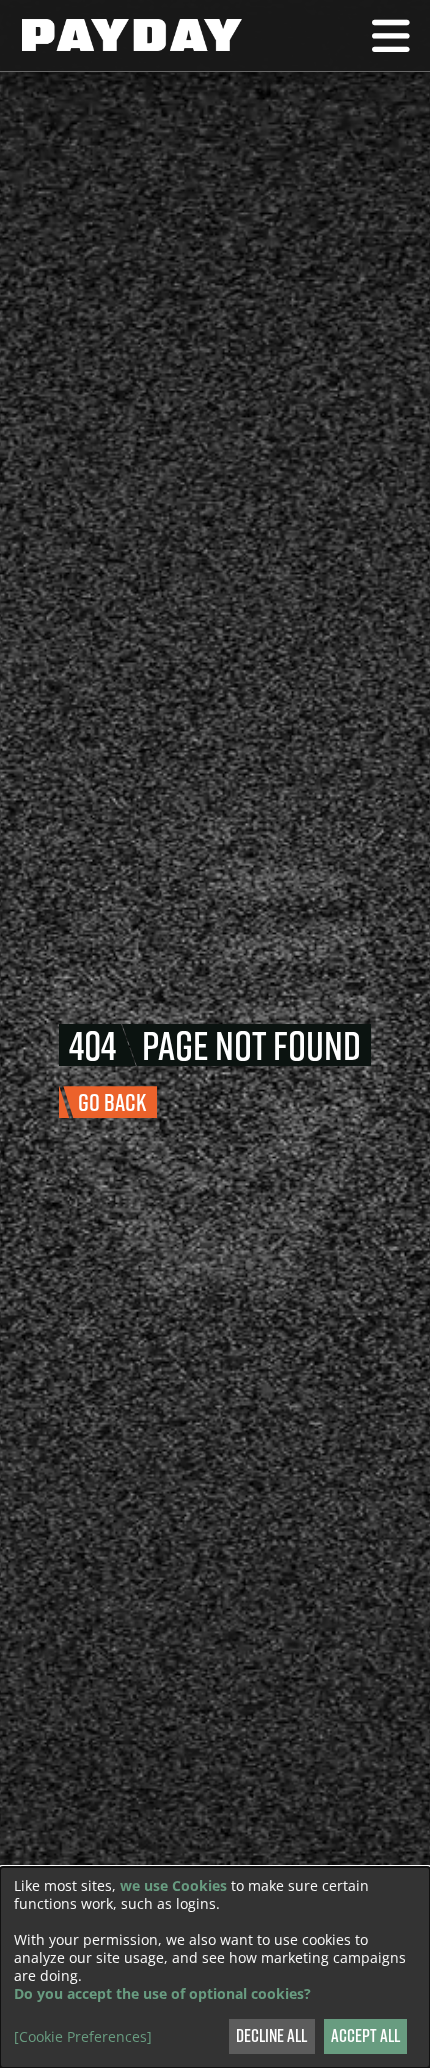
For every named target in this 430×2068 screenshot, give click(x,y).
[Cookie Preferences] (83, 2037)
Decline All (271, 2035)
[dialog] (215, 1967)
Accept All (365, 2035)
